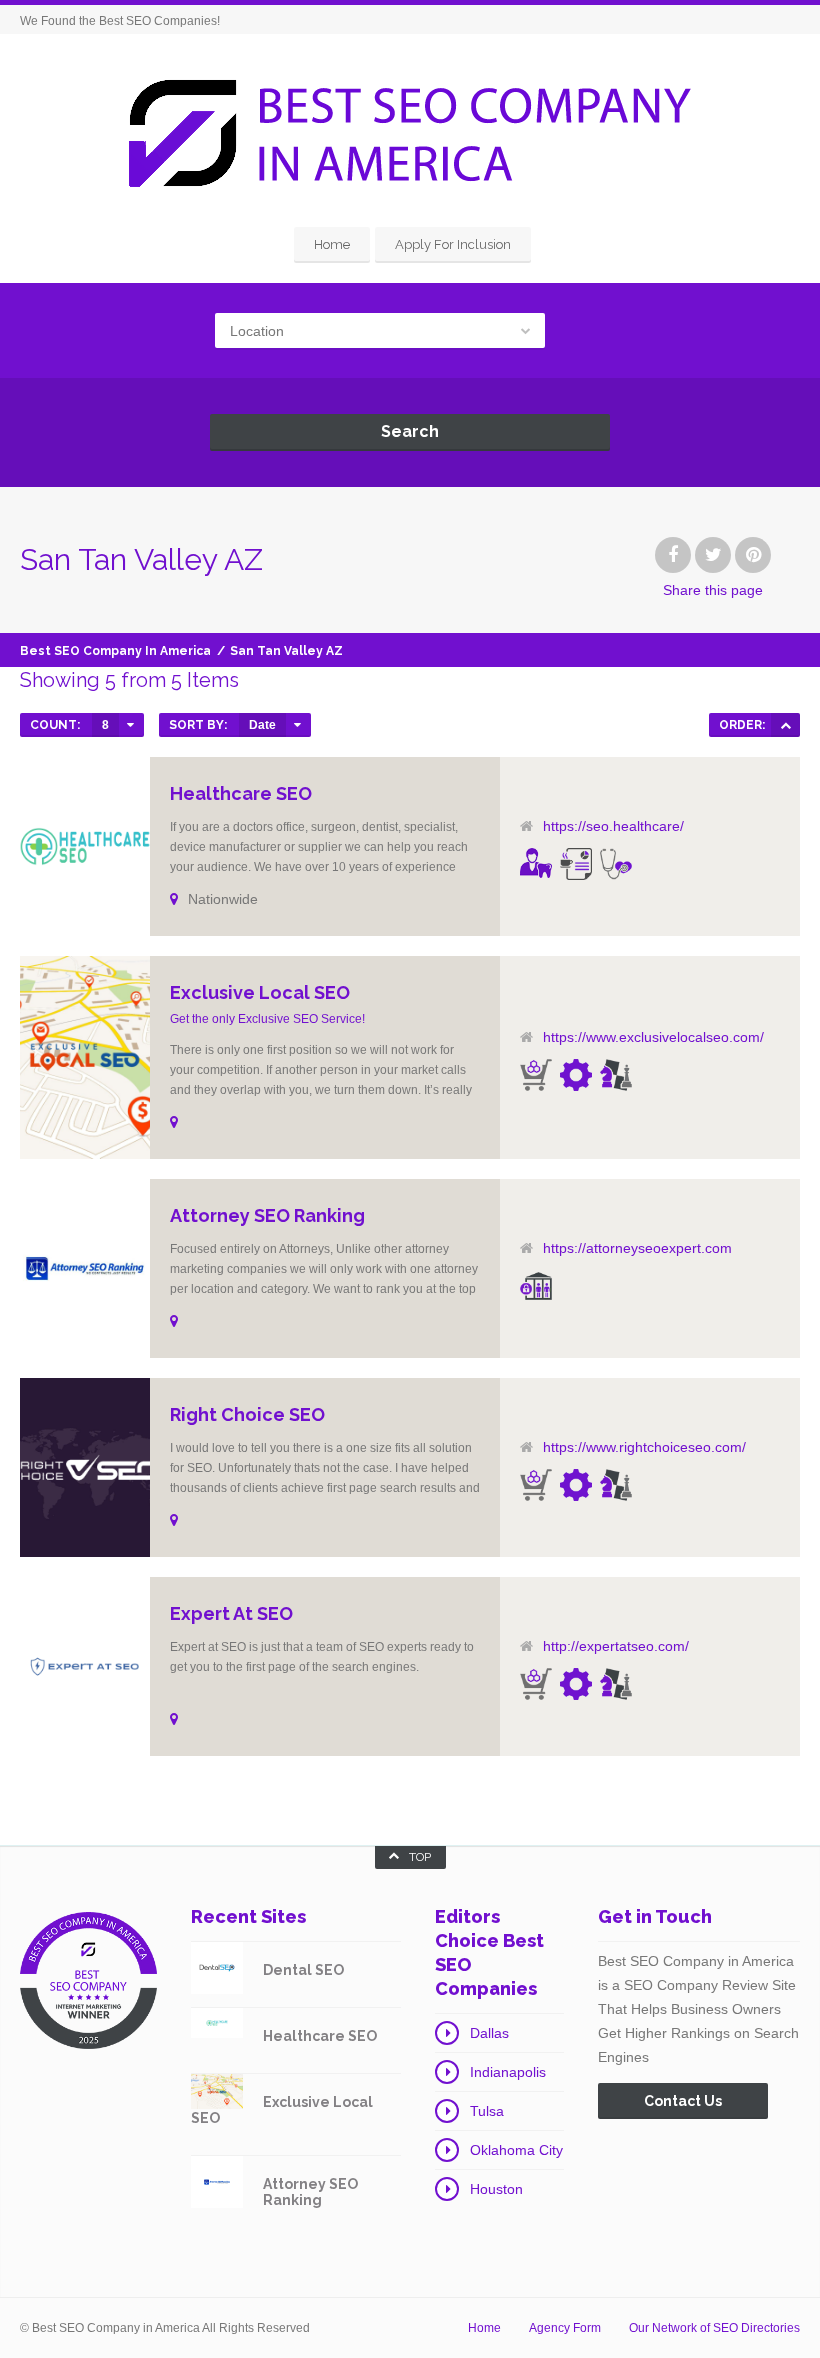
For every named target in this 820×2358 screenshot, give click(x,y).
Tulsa (487, 2111)
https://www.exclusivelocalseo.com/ (653, 1037)
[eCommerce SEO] (536, 1075)
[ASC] (785, 725)
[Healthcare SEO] (616, 864)
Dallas (489, 2033)
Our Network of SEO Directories (714, 2328)
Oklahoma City (516, 2150)
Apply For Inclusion (453, 244)
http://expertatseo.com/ (616, 1646)
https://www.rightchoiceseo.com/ (644, 1447)
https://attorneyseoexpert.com (637, 1248)
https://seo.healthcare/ (613, 826)
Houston (496, 2189)
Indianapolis (508, 2072)
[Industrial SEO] (576, 1075)
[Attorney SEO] (536, 1286)
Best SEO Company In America (115, 651)
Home (332, 244)
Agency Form (565, 2328)
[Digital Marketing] (576, 864)
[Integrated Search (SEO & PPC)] (616, 1075)
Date (262, 725)
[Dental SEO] (536, 863)
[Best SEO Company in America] (410, 133)
